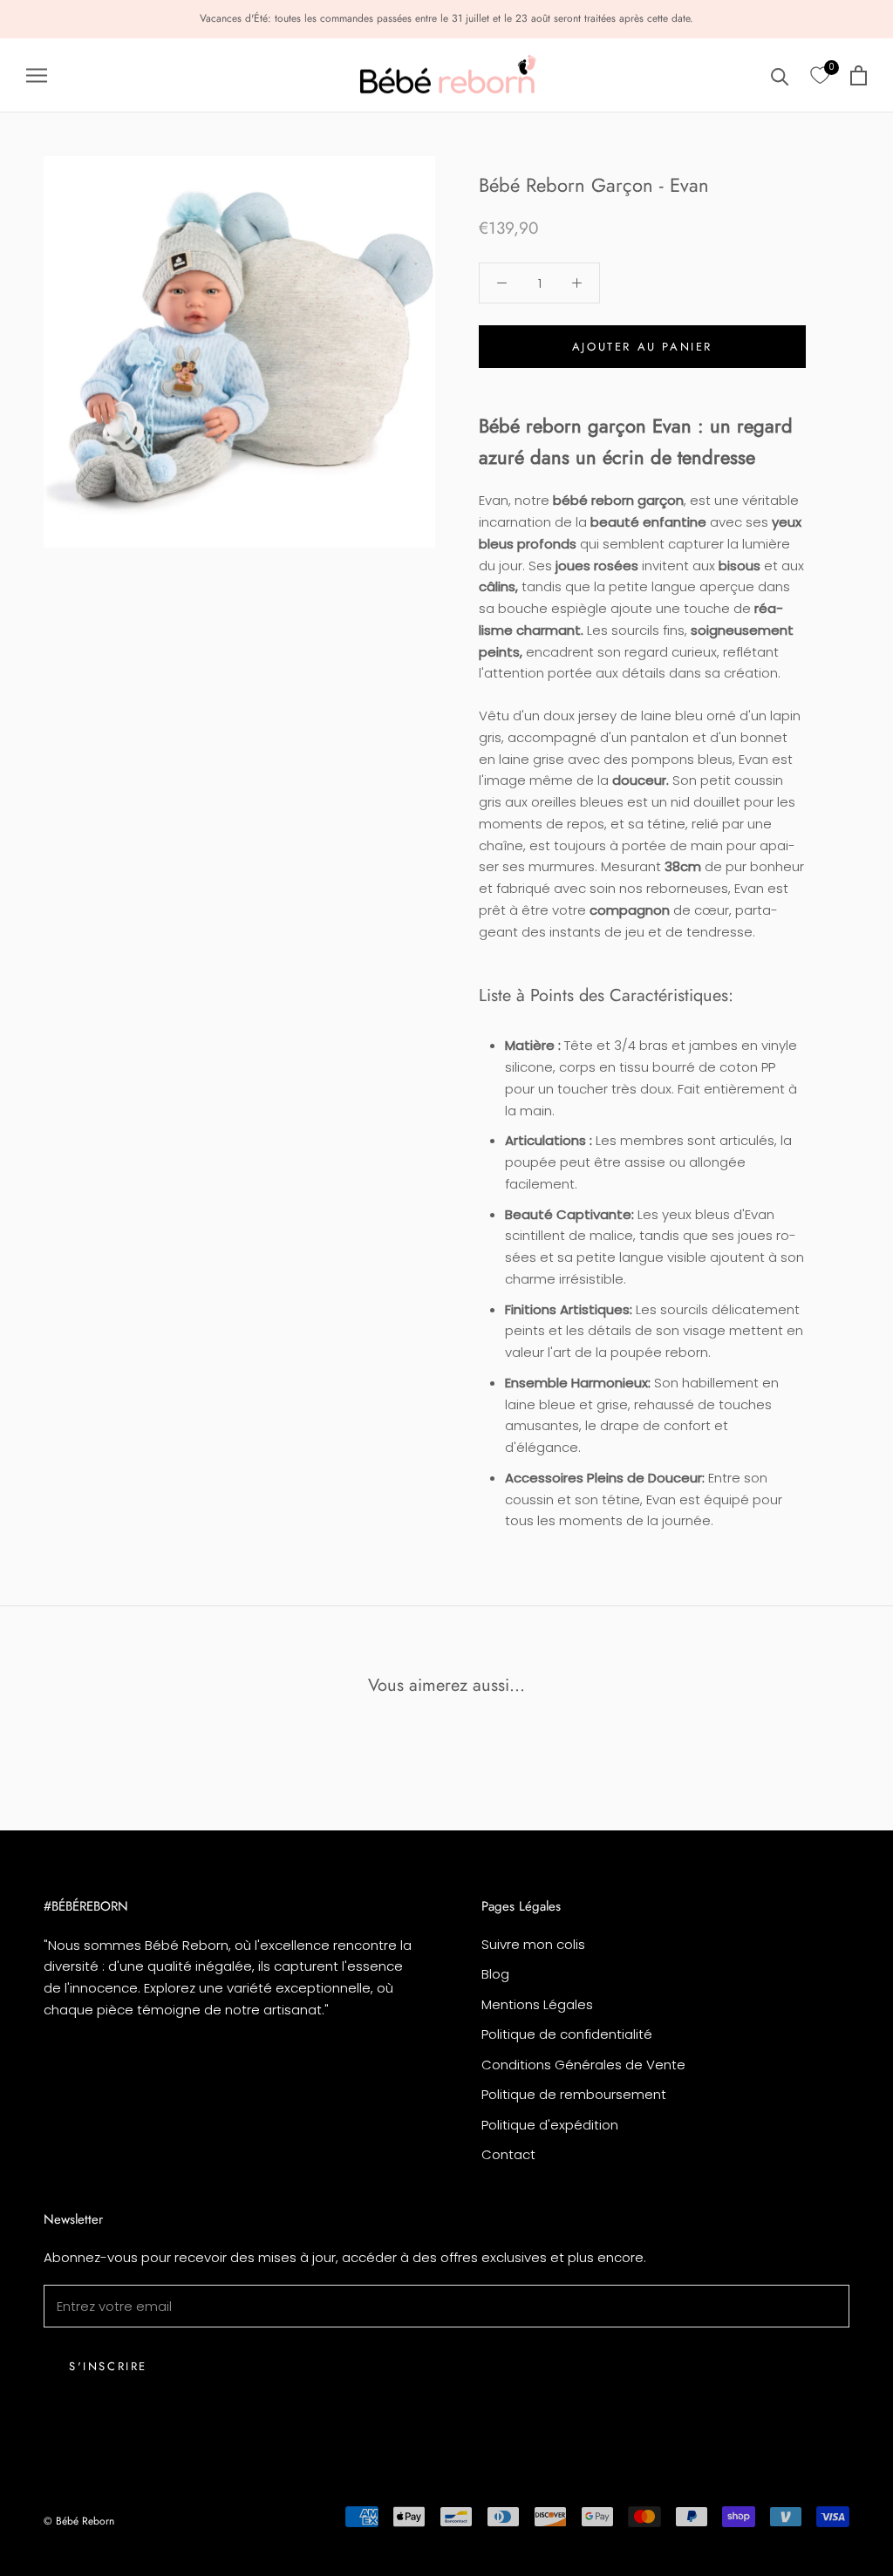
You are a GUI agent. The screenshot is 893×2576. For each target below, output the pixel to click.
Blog (495, 1974)
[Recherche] (780, 75)
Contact (508, 2154)
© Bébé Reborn (79, 2521)
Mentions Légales (537, 2004)
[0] (820, 76)
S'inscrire (108, 2366)
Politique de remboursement (574, 2094)
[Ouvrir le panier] (859, 75)
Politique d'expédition (550, 2125)
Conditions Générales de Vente (583, 2065)
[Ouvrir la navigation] (37, 75)
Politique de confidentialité (567, 2034)
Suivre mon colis (533, 1944)
